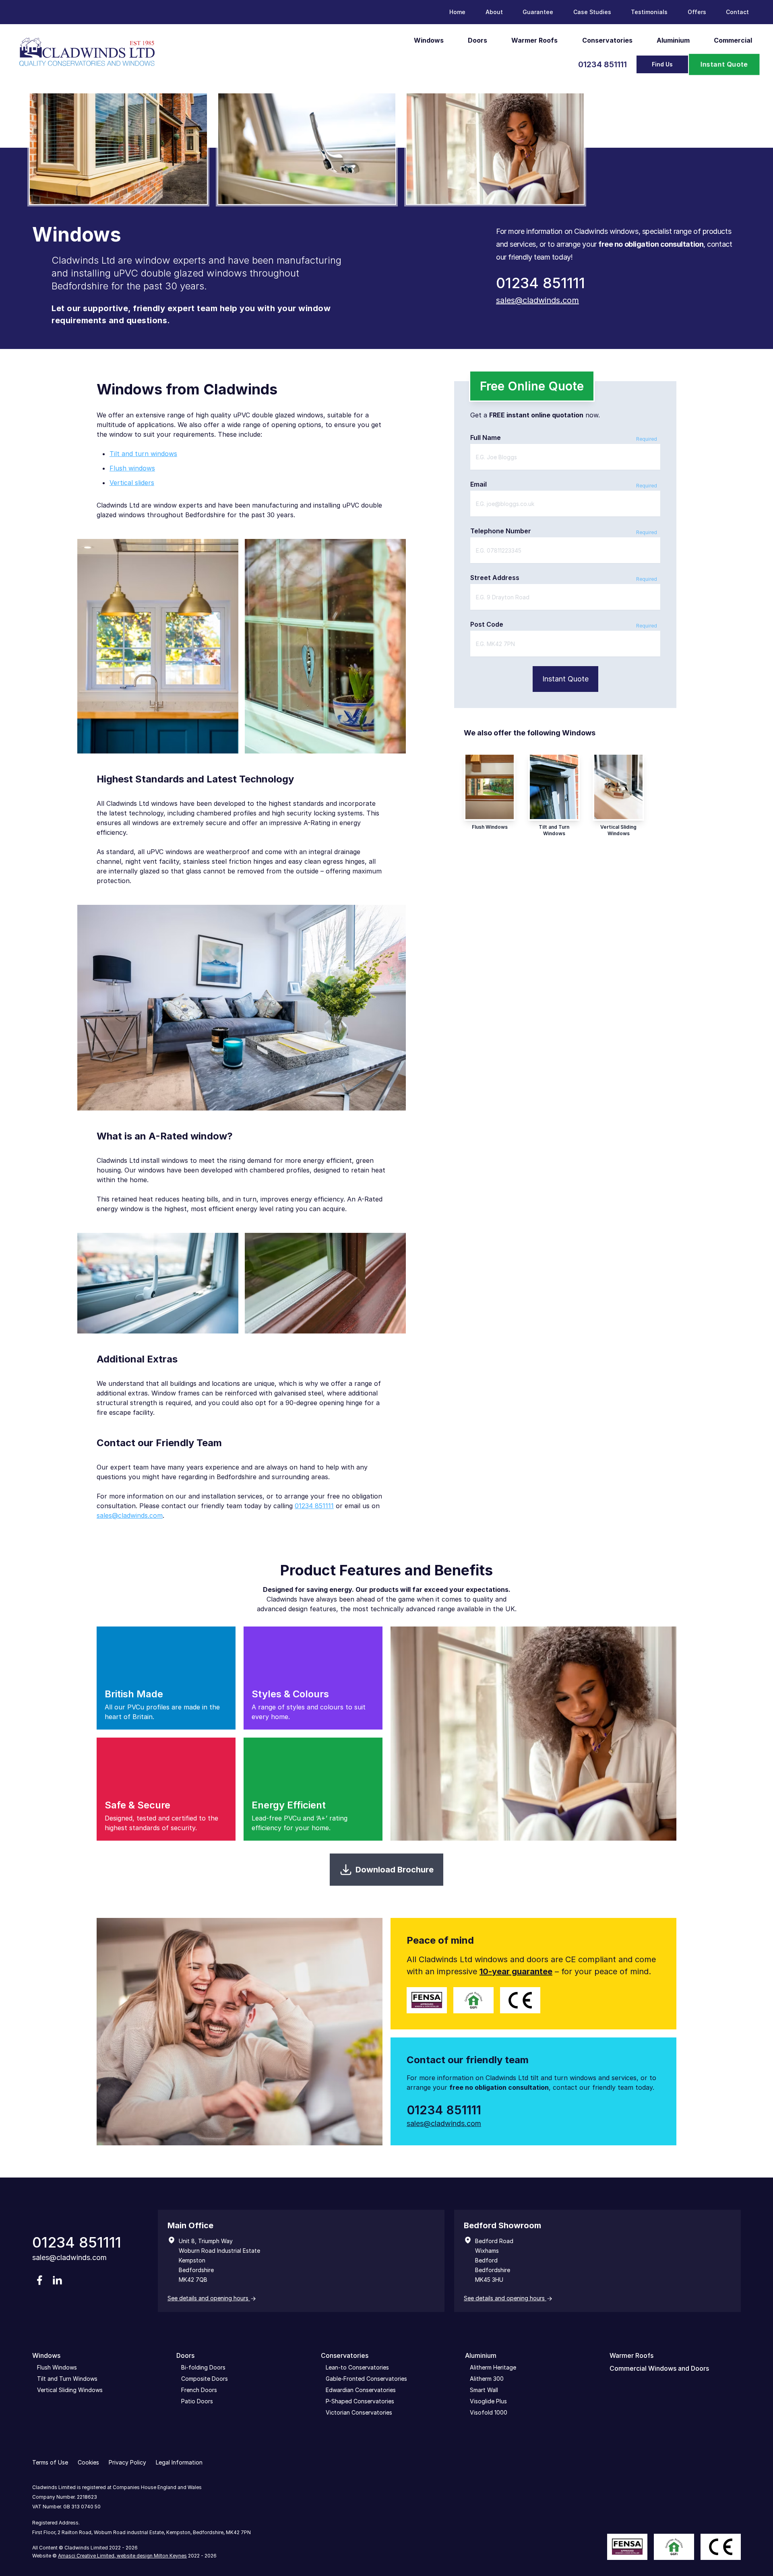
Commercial (733, 40)
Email (478, 484)
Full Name (486, 438)
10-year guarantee (516, 1971)
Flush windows (132, 468)
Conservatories (607, 40)
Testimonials (649, 12)
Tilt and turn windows (143, 454)
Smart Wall (484, 2390)
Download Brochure (395, 1870)
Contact (737, 12)
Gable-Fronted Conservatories (366, 2379)
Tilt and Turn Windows (67, 2379)
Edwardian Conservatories (361, 2390)
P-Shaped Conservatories (360, 2401)
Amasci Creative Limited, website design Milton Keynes (122, 2556)
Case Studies (592, 12)
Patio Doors (197, 2401)
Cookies (88, 2462)
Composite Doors (205, 2379)
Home (457, 12)
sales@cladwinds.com (537, 300)
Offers (697, 12)
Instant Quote (724, 64)
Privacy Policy (127, 2462)
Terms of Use (50, 2462)
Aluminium (673, 40)
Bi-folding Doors (203, 2367)
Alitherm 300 (487, 2379)
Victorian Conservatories (359, 2412)
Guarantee (538, 12)
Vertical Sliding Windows (70, 2390)
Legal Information (179, 2462)
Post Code (487, 624)
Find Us (662, 64)
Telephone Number (501, 531)
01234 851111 (602, 64)
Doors (477, 40)
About (494, 12)
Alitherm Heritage (493, 2367)
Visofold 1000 (489, 2412)
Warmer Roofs (534, 40)
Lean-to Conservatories (357, 2367)
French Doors (199, 2390)
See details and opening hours (209, 2298)
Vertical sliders (132, 483)
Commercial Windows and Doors (659, 2368)
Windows (429, 40)
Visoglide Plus (488, 2401)
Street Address (495, 578)
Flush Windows (57, 2367)
